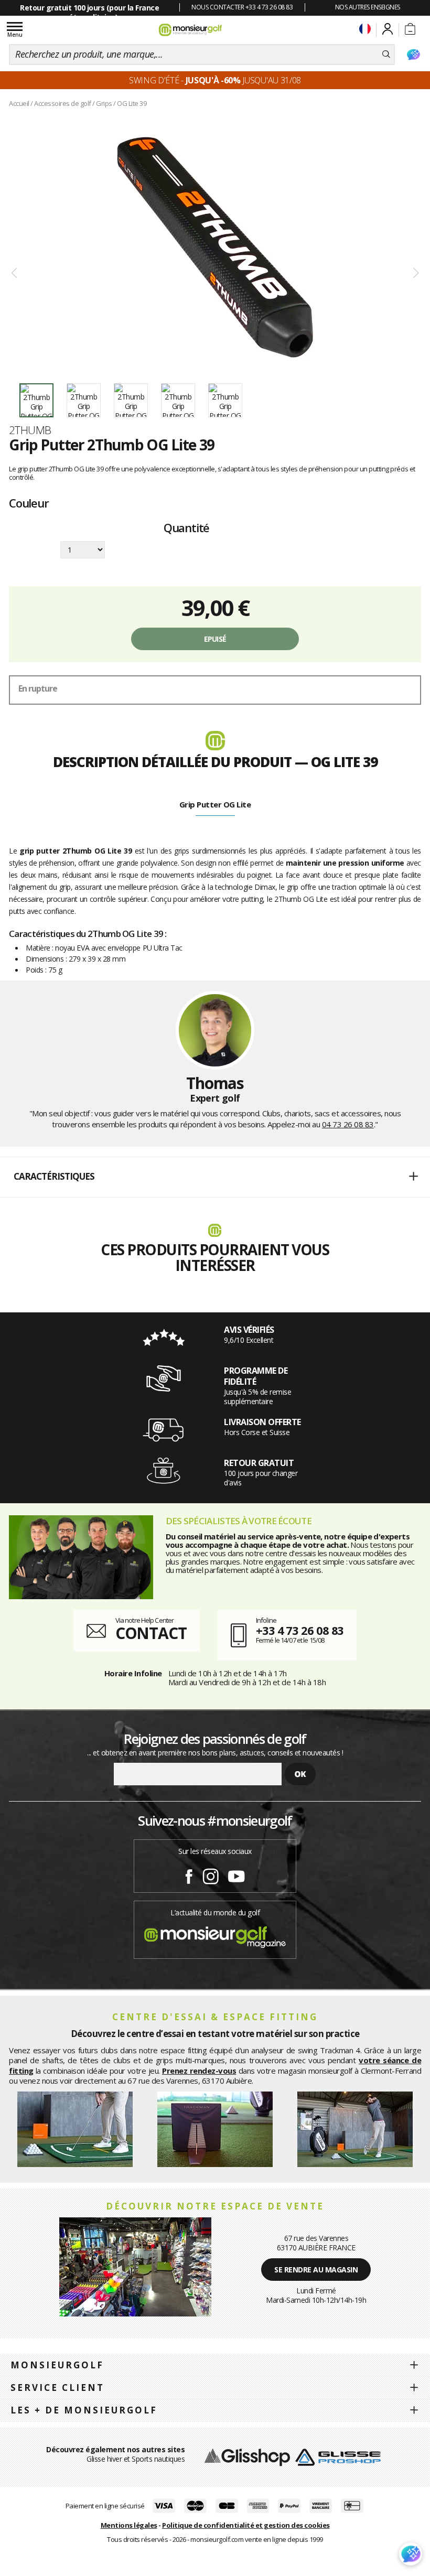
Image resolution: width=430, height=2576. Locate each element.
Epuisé (215, 639)
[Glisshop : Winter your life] (190, 30)
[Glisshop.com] (247, 2456)
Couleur (29, 503)
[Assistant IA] (413, 55)
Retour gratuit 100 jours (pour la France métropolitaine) (89, 12)
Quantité (186, 529)
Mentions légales (129, 2525)
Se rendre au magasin (316, 2270)
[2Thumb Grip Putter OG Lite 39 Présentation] (215, 247)
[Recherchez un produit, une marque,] (386, 55)
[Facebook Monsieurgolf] (189, 1874)
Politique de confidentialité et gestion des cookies (246, 2525)
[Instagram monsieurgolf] (211, 1874)
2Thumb (30, 430)
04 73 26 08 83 (348, 1124)
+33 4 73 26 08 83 (300, 1630)
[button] (215, 1177)
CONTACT (151, 1633)
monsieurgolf (57, 2365)
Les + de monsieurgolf (84, 2410)
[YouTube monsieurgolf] (236, 1874)
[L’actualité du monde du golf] (215, 1934)
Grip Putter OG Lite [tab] (215, 804)
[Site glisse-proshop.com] (338, 2456)
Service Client (57, 2388)
